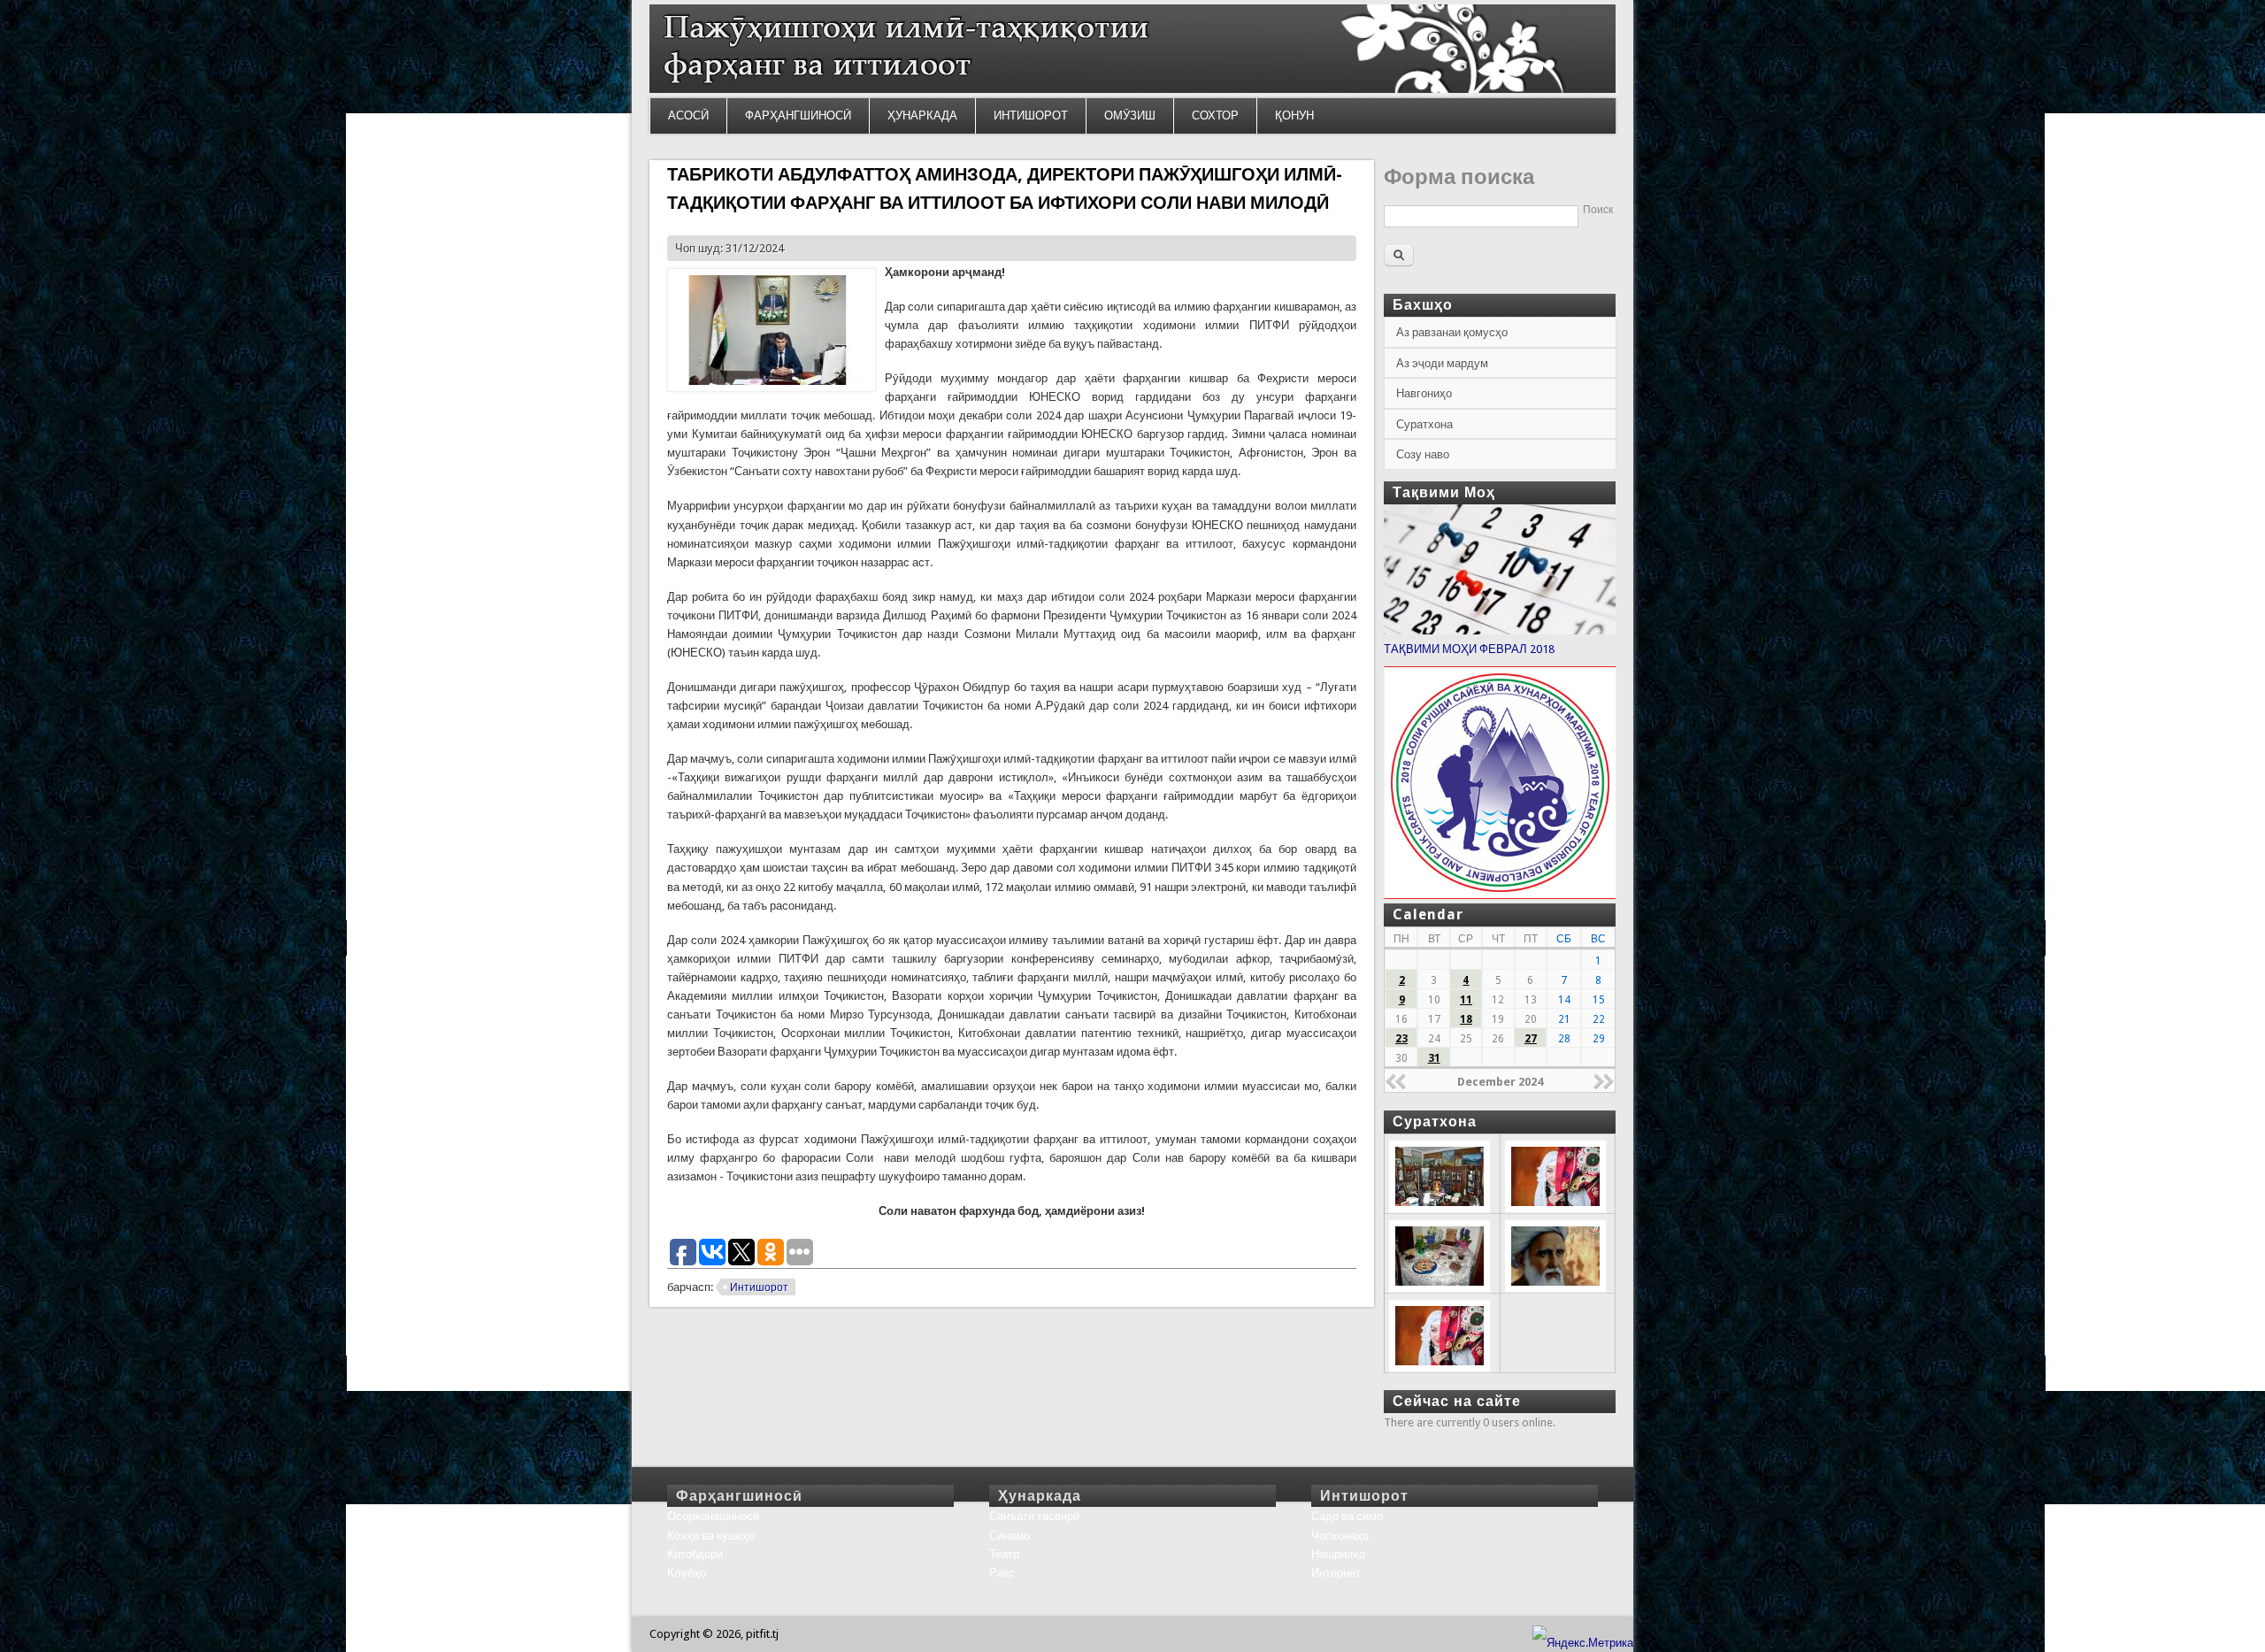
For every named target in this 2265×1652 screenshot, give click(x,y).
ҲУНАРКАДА (922, 115)
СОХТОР (1215, 115)
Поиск (1598, 210)
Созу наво (1423, 454)
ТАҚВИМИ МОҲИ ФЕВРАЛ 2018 (1469, 649)
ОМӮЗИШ (1130, 115)
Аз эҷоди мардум (1442, 363)
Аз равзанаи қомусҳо (1452, 332)
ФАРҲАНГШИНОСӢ (798, 115)
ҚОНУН (1294, 115)
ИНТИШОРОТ (1031, 115)
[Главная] (1132, 89)
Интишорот (759, 1287)
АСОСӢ (688, 115)
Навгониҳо (1424, 393)
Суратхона (1424, 424)
